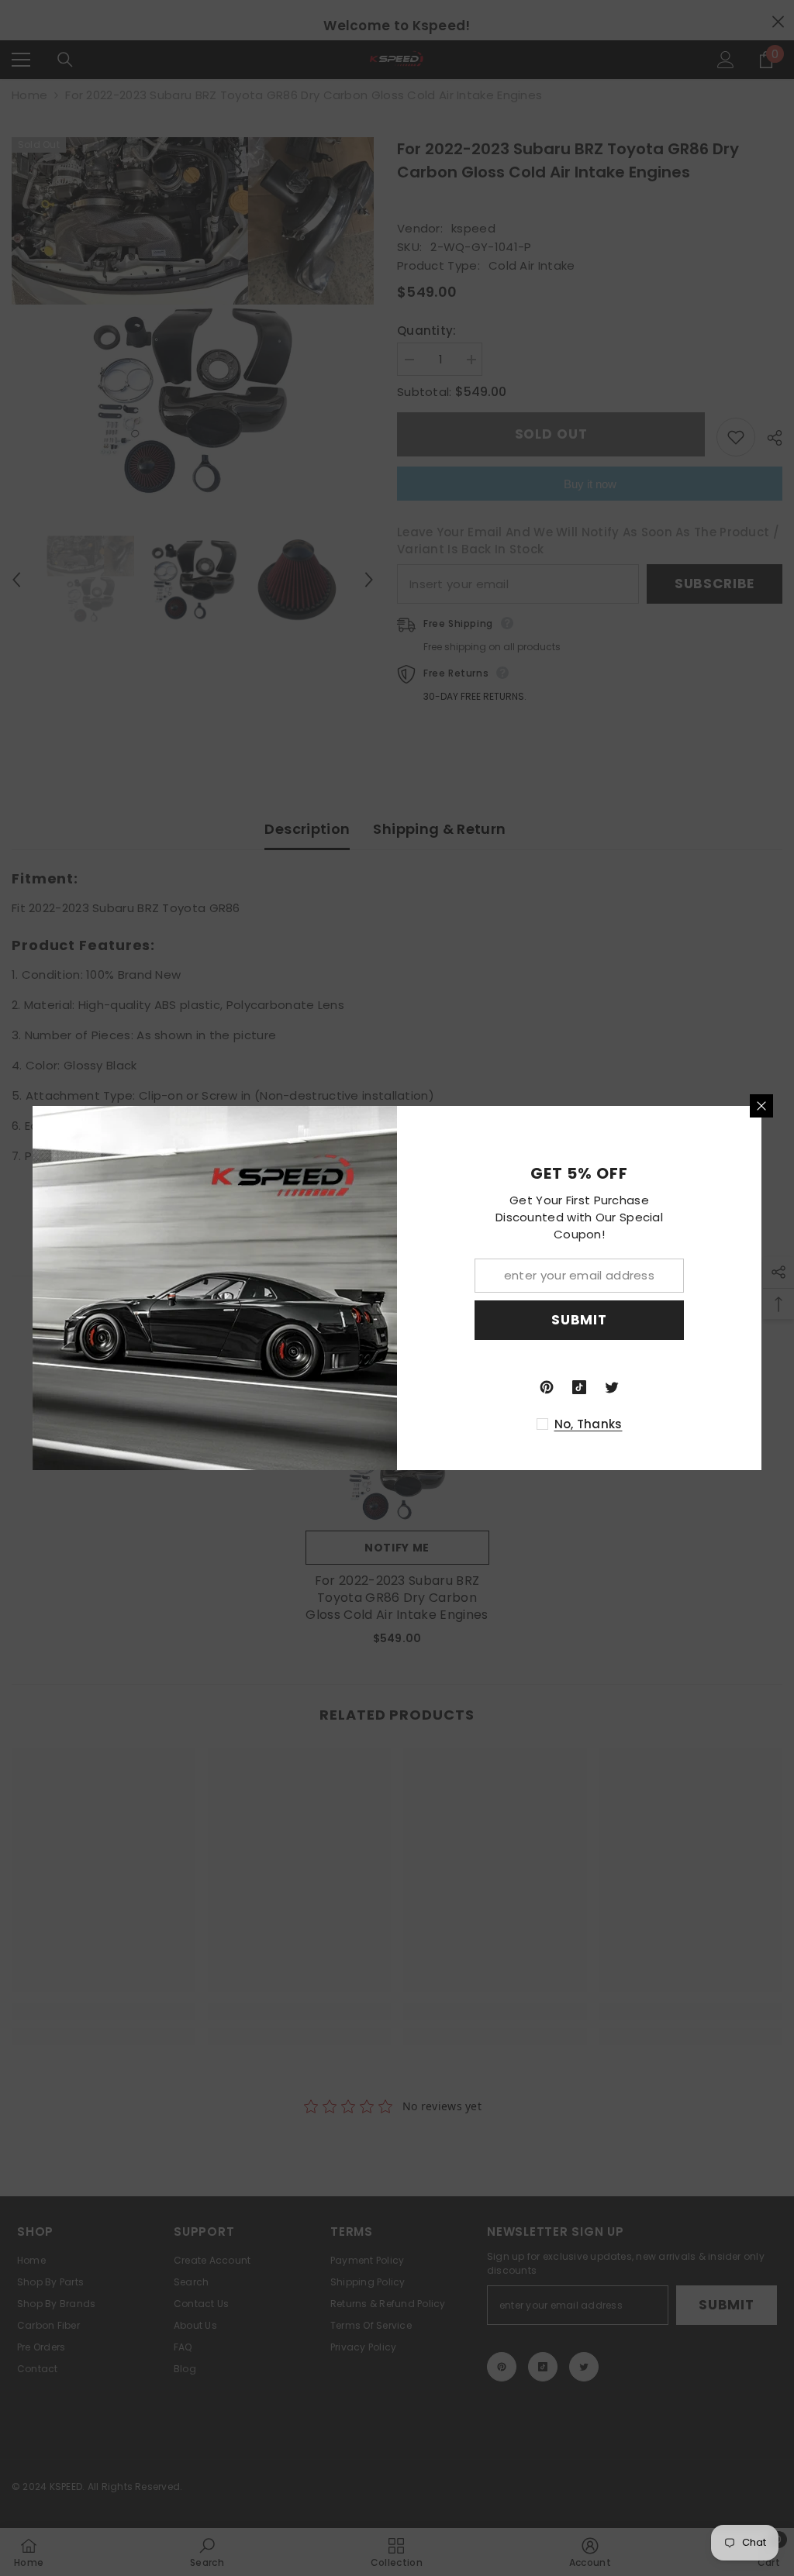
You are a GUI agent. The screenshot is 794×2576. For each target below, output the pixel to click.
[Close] (761, 1106)
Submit (579, 1320)
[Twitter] (612, 1387)
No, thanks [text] (589, 1424)
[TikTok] (579, 1387)
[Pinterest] (547, 1387)
